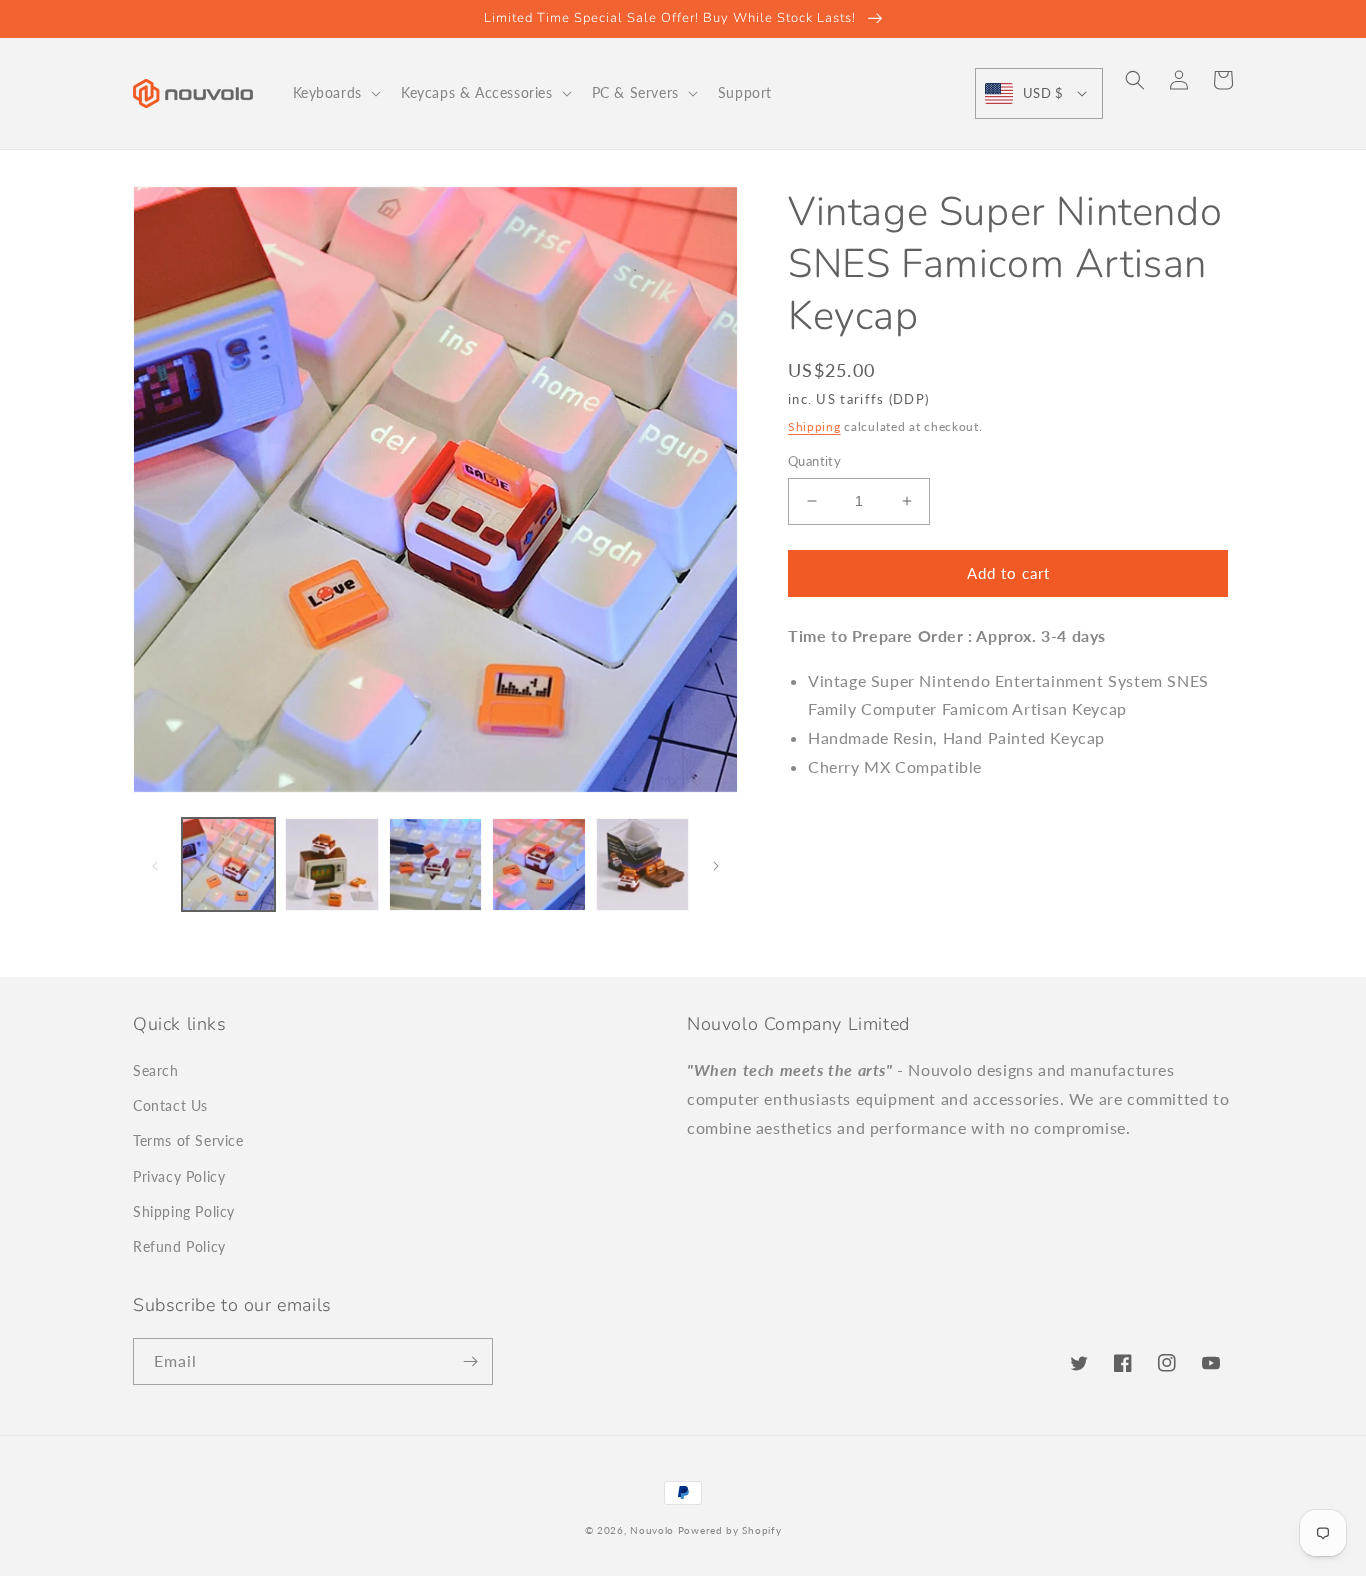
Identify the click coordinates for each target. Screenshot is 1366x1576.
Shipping (814, 426)
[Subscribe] (470, 1361)
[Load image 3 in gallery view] (435, 864)
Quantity (814, 461)
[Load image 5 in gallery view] (642, 864)
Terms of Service (188, 1140)
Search (156, 1070)
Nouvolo (652, 1530)
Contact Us (170, 1105)
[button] (335, 93)
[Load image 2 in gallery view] (331, 864)
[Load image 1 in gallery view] (228, 864)
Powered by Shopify (730, 1530)
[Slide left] (155, 865)
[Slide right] (716, 865)
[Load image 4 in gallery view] (538, 864)
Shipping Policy (184, 1211)
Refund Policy (179, 1246)
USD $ (1043, 93)
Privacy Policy (179, 1176)
